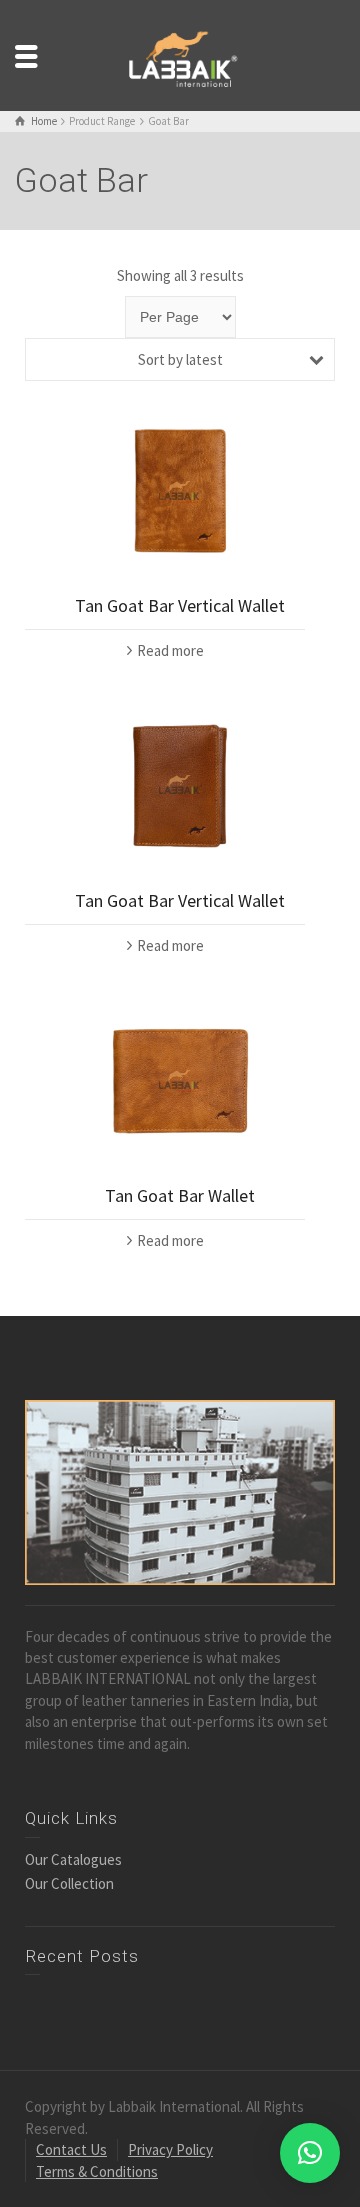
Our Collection (69, 1883)
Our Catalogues (73, 1859)
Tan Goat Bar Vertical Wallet (180, 605)
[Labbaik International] (180, 53)
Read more (170, 650)
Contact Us (71, 2149)
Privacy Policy (170, 2149)
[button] (310, 2153)
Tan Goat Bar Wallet (180, 1195)
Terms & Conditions (97, 2171)
